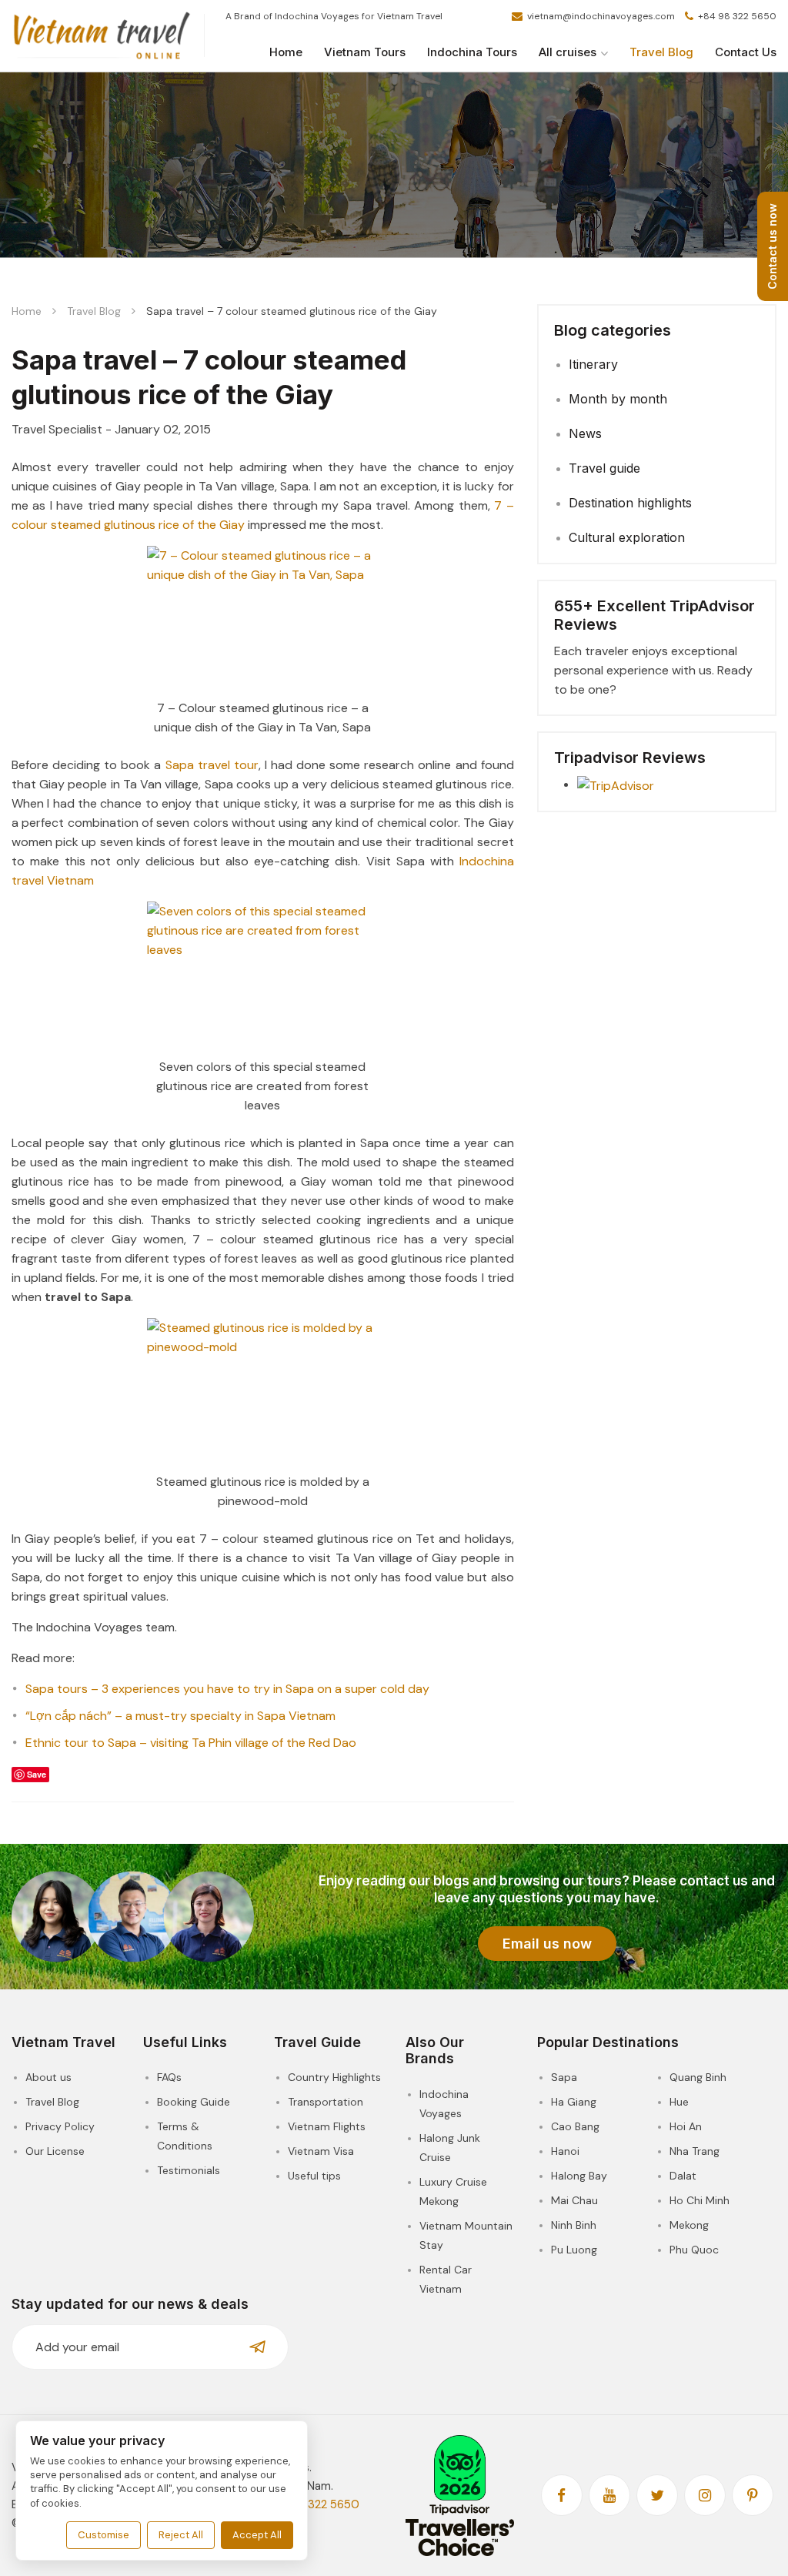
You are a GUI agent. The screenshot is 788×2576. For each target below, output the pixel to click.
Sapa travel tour (212, 765)
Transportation (326, 2102)
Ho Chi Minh (700, 2200)
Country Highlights (334, 2077)
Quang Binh (698, 2077)
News (585, 433)
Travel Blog (661, 52)
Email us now (547, 1944)
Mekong (689, 2225)
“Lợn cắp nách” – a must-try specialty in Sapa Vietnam (180, 1716)
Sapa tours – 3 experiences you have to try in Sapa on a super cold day (227, 1689)
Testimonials (189, 2170)
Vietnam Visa (321, 2151)
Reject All (181, 2535)
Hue (679, 2102)
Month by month (618, 399)
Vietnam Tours (365, 52)
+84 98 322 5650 (736, 16)
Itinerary (593, 364)
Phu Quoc (694, 2250)
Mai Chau (574, 2200)
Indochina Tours (472, 52)
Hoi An (686, 2126)
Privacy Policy (60, 2126)
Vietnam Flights (327, 2126)
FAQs (169, 2077)
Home (286, 52)
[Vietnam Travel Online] (102, 36)
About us (48, 2077)
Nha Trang (695, 2151)
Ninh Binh (574, 2225)
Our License (55, 2151)
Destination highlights (630, 503)
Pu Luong (574, 2250)
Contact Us (746, 52)
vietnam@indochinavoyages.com (601, 16)
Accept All (257, 2535)
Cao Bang (575, 2126)
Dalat (683, 2176)
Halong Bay (579, 2176)
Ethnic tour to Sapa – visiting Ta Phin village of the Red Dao (191, 1743)
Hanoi (565, 2151)
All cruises (568, 52)
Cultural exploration (627, 537)
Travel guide (604, 468)
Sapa (564, 2077)
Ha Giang (574, 2102)
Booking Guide (194, 2102)
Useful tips (314, 2176)
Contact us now (772, 246)
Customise (104, 2535)
